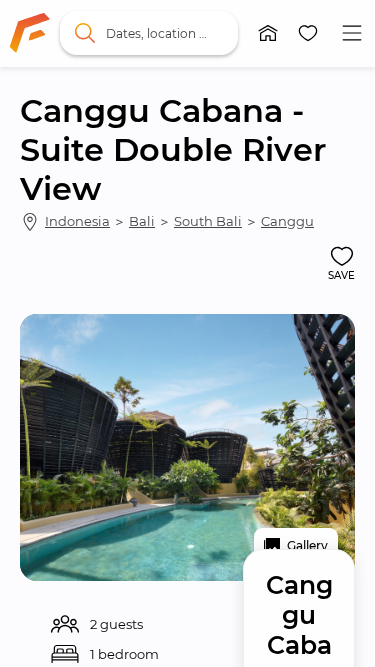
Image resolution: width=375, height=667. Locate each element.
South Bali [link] (208, 221)
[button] (268, 33)
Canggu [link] (287, 221)
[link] (30, 33)
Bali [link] (142, 221)
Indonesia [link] (77, 221)
